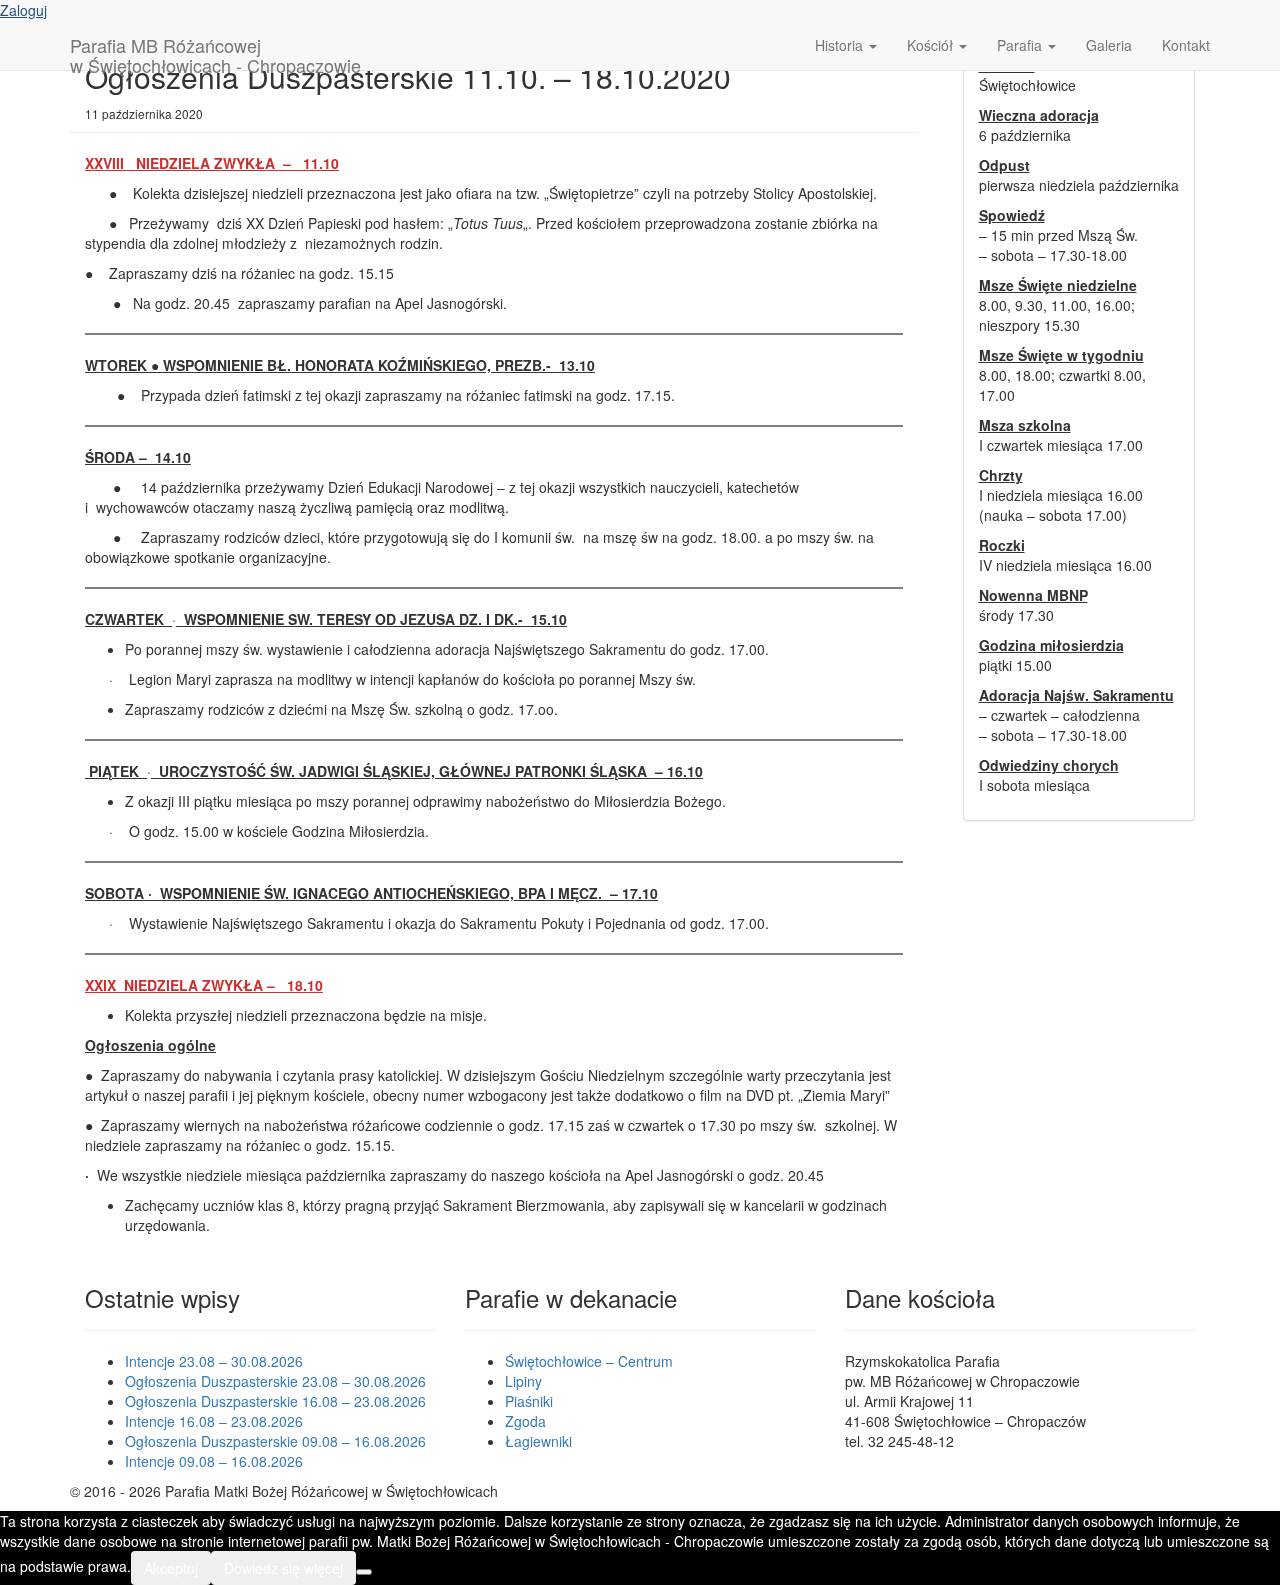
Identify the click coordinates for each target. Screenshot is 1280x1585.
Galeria (1109, 45)
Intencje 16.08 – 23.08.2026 (214, 1421)
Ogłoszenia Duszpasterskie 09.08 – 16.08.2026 (275, 1441)
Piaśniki (529, 1401)
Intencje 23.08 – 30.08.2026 (214, 1361)
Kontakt (1186, 45)
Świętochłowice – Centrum (589, 1361)
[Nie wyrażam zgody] (364, 1572)
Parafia (1021, 45)
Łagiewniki (538, 1441)
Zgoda (525, 1421)
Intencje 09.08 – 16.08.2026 (214, 1461)
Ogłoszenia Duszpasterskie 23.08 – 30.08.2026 (275, 1381)
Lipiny (523, 1381)
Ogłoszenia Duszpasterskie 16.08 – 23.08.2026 (275, 1401)
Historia (841, 45)
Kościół (932, 45)
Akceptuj (171, 1568)
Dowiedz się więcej (283, 1568)
